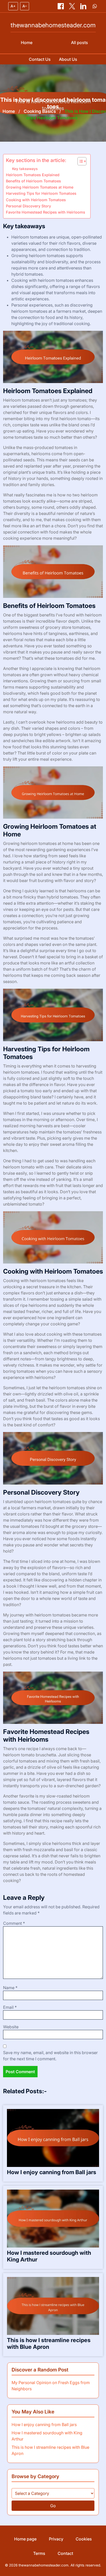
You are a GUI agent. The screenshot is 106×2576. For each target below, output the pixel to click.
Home (27, 43)
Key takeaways (25, 169)
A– (25, 6)
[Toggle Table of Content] (79, 161)
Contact (65, 2553)
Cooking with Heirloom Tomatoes (36, 200)
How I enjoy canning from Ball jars (52, 2172)
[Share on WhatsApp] (95, 6)
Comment (14, 1923)
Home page (25, 2539)
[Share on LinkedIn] (84, 6)
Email (10, 2007)
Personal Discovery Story (28, 206)
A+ (13, 6)
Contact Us (40, 59)
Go (53, 2506)
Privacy (56, 2539)
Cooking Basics (40, 111)
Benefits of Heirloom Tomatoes (33, 181)
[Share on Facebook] (61, 6)
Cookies (84, 2539)
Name (10, 1988)
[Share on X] (73, 6)
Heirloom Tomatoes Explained (33, 175)
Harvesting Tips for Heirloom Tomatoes (41, 193)
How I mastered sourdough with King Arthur (49, 2256)
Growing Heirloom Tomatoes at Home (40, 187)
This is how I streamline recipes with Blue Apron (49, 2343)
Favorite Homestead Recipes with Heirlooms (46, 212)
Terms (39, 2553)
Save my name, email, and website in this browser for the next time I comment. (50, 2056)
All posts (79, 43)
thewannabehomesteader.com (53, 25)
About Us (68, 59)
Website (11, 2027)
